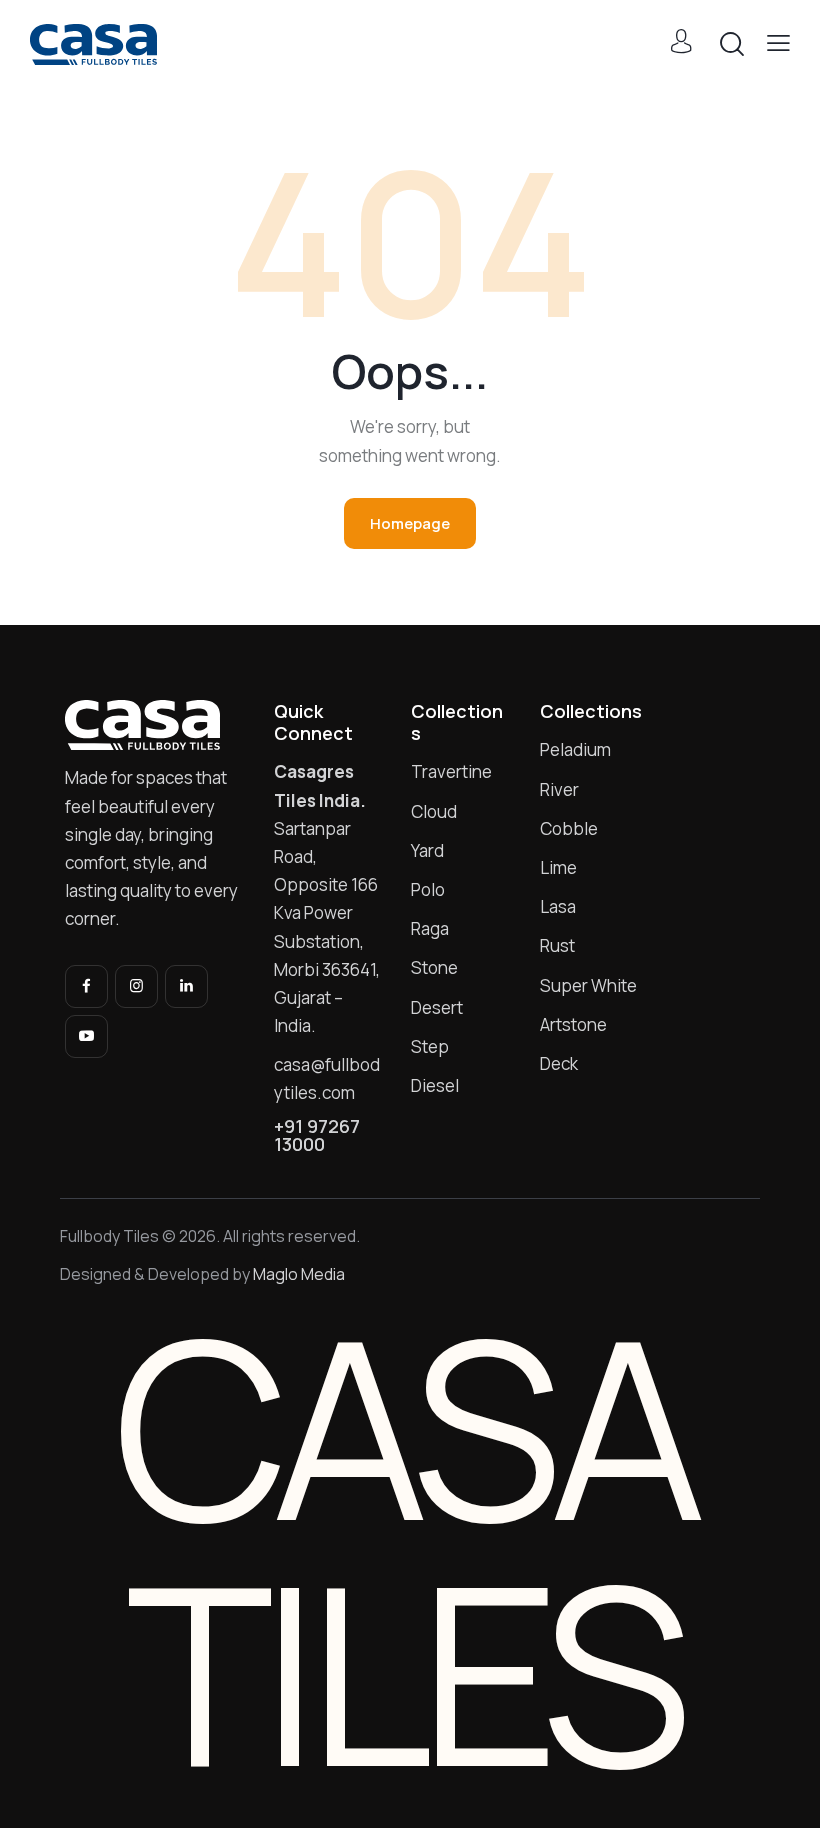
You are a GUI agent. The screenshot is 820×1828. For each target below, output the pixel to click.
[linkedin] (186, 986)
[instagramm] (136, 986)
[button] (778, 42)
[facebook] (86, 986)
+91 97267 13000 (317, 1135)
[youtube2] (86, 1036)
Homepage (410, 523)
